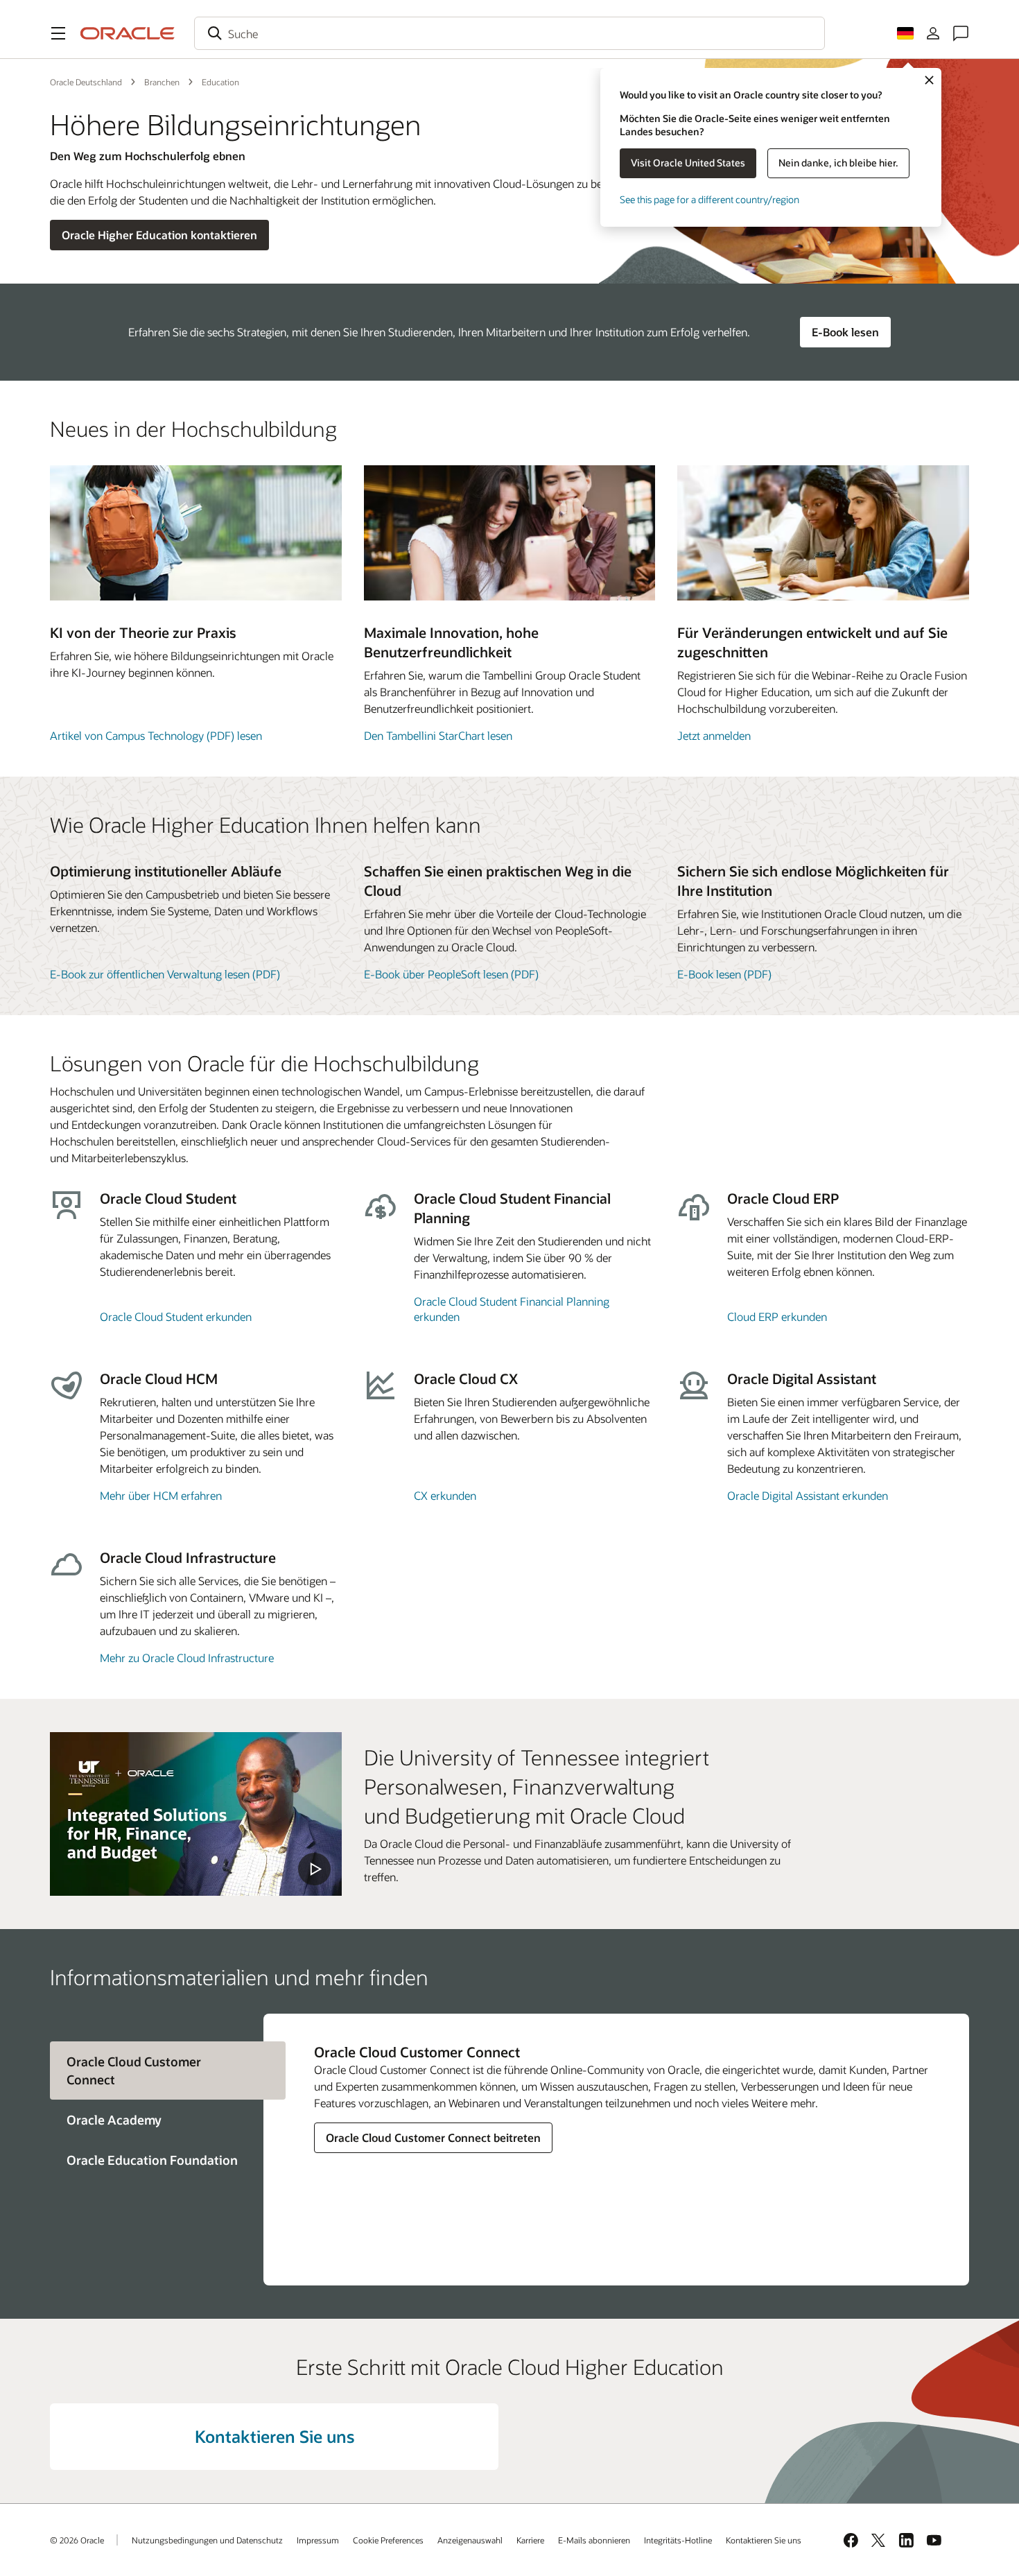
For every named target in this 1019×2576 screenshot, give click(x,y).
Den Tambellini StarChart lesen (438, 735)
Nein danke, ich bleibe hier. (838, 163)
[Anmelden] (933, 33)
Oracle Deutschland (86, 82)
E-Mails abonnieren (594, 2540)
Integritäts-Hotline (678, 2540)
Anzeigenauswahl (470, 2540)
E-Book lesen (845, 332)
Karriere (530, 2540)
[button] (58, 33)
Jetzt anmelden (714, 735)
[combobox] (509, 33)
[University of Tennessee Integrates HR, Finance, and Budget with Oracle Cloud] (196, 1814)
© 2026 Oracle (77, 2540)
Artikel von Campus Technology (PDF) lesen (156, 735)
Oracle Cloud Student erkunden (176, 1316)
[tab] (157, 2120)
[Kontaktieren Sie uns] (961, 33)
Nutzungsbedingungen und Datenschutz (207, 2540)
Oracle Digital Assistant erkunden (808, 1495)
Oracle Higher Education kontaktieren (159, 235)
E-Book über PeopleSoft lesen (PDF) (451, 974)
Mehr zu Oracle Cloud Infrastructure (187, 1658)
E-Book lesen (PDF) (724, 974)
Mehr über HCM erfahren (161, 1495)
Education (220, 82)
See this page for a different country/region (709, 199)
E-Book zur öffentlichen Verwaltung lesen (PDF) (165, 974)
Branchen (162, 82)
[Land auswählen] (905, 33)
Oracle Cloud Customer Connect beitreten (433, 2137)
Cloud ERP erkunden (777, 1316)
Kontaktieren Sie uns (275, 2436)
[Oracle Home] (128, 33)
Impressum (318, 2540)
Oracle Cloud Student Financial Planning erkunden (512, 1309)
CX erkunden (445, 1495)
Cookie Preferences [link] (388, 2540)
